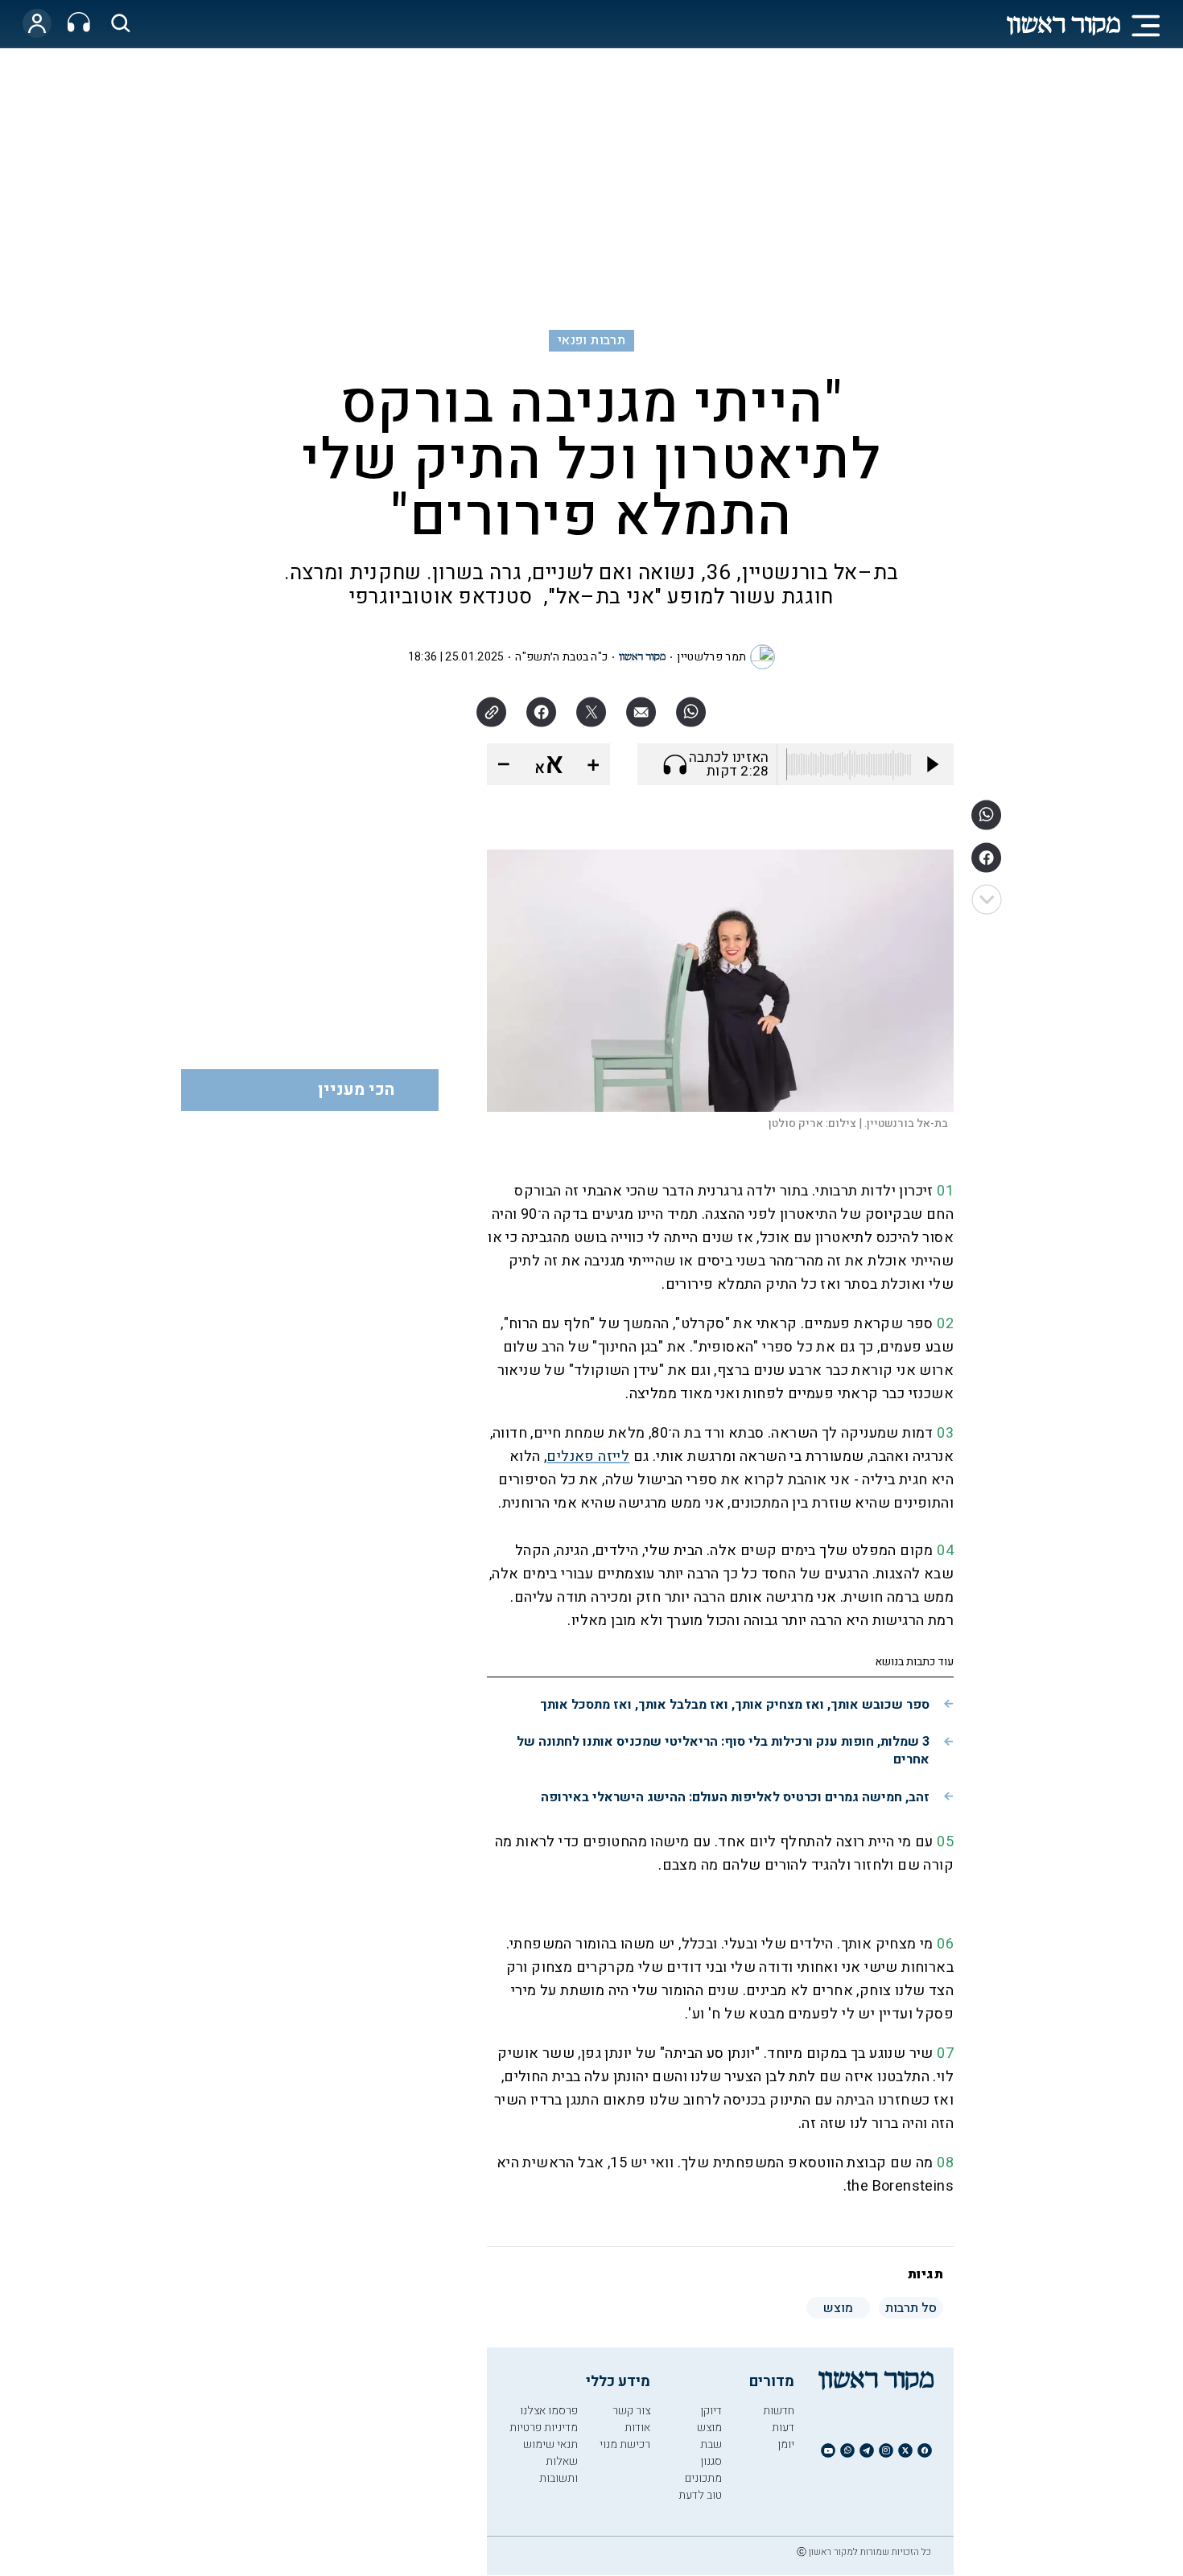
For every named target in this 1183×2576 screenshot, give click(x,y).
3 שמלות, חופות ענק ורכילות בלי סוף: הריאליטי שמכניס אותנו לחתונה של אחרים (723, 1751)
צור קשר (631, 2411)
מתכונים (703, 2478)
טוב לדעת (700, 2495)
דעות (783, 2428)
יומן (786, 2444)
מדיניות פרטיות (544, 2428)
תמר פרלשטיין (711, 657)
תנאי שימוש (550, 2444)
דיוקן (711, 2411)
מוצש (709, 2428)
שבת (711, 2444)
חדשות (779, 2411)
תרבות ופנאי (591, 340)
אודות (637, 2428)
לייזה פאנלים (588, 1457)
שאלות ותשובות (559, 2470)
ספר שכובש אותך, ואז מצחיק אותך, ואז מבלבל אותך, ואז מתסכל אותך (735, 1705)
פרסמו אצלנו (549, 2411)
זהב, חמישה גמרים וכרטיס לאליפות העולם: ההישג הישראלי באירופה (735, 1797)
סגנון (711, 2461)
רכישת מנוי (625, 2444)
